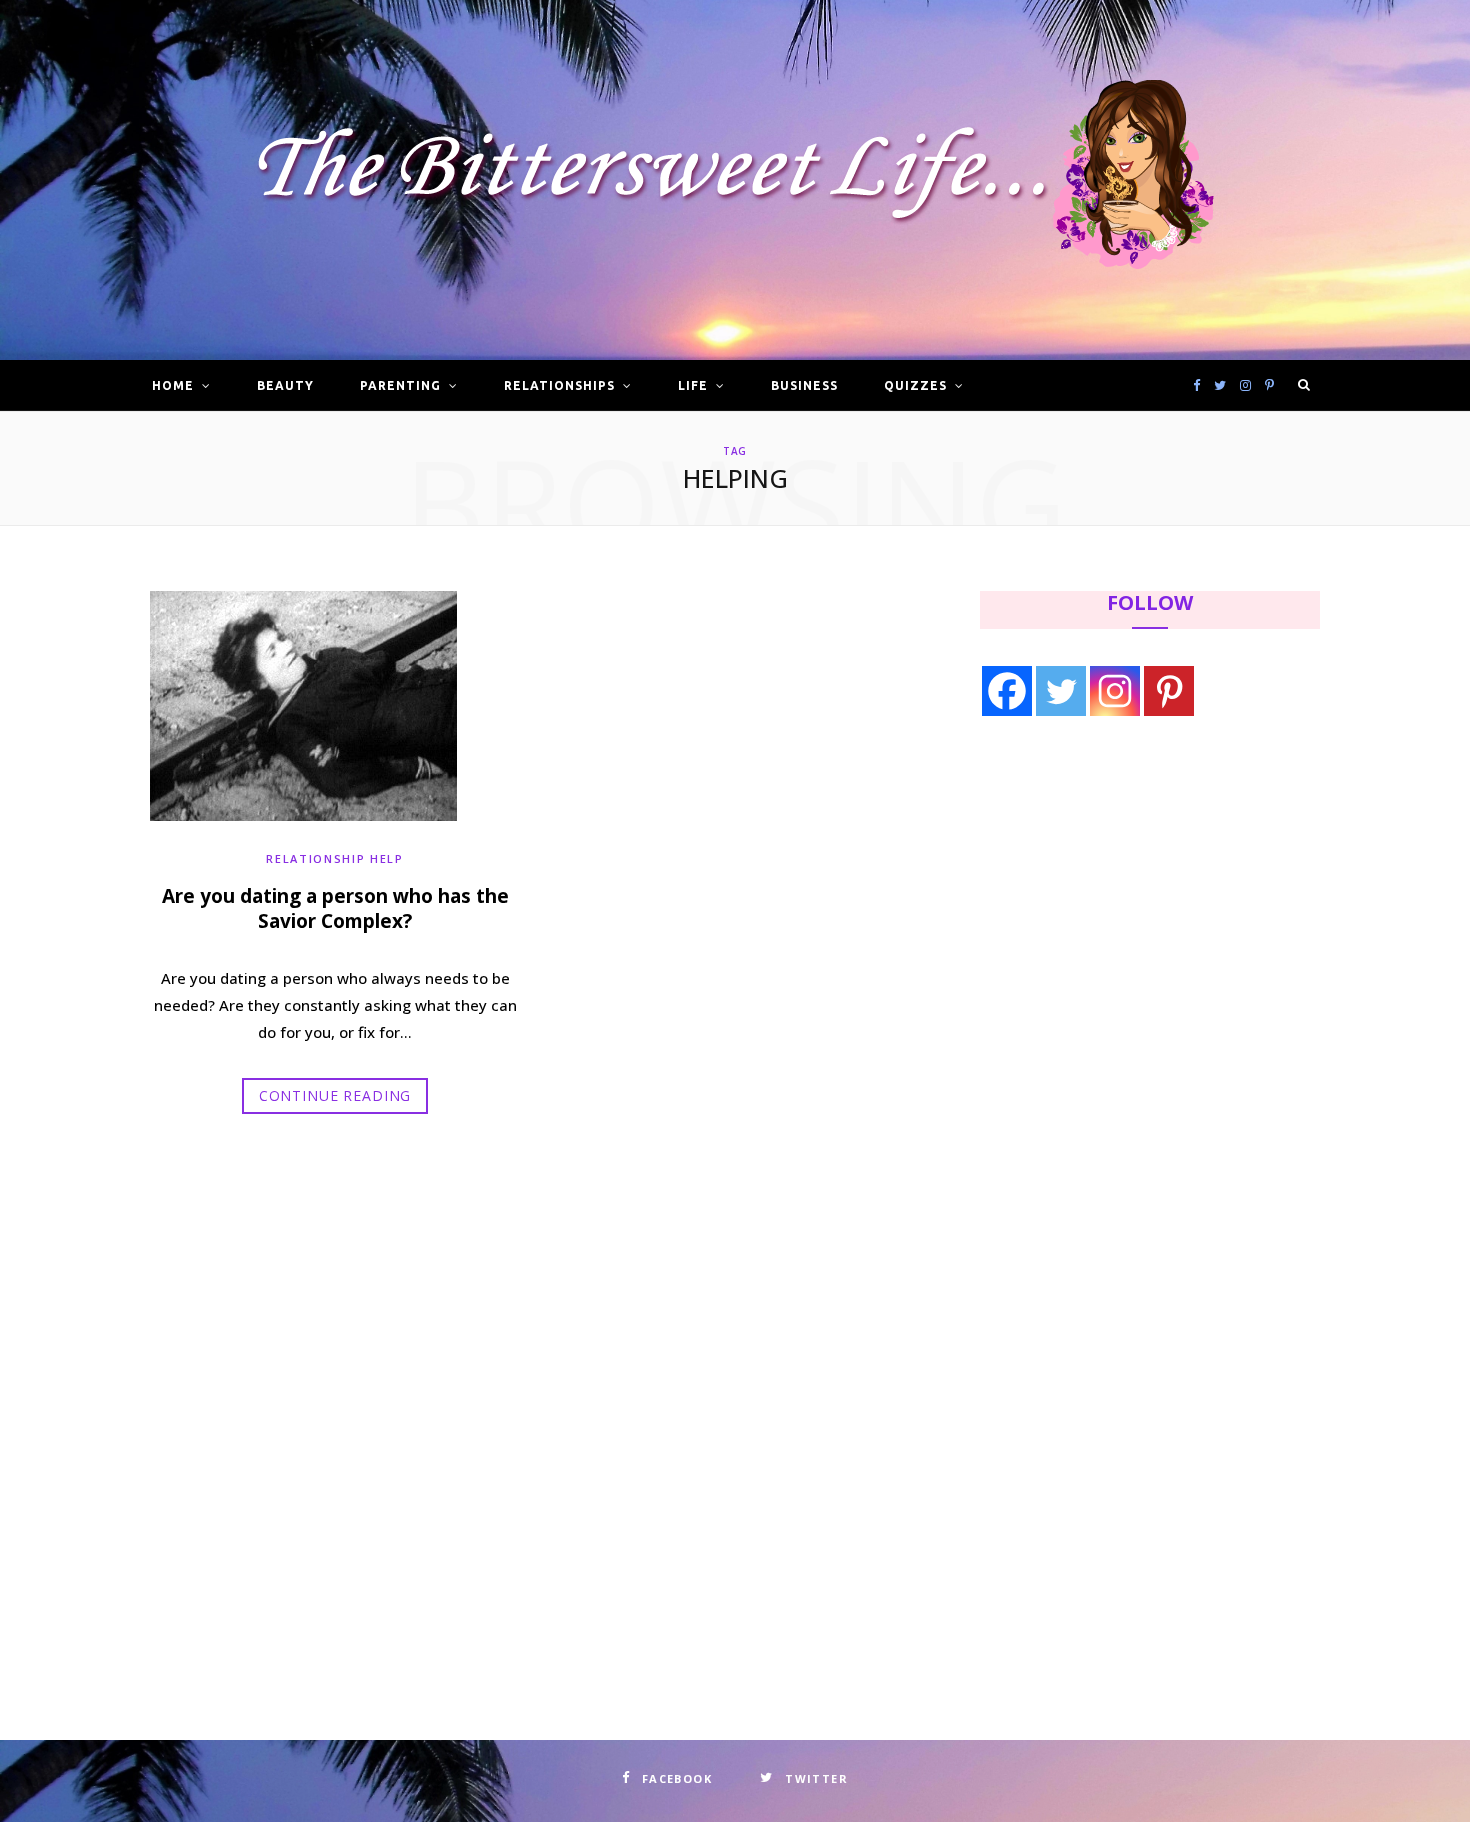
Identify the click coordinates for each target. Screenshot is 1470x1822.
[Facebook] (1007, 691)
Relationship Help (334, 858)
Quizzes (915, 385)
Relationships (559, 385)
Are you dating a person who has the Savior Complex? (335, 909)
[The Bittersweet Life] (735, 180)
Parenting (400, 385)
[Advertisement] (1106, 897)
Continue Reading (335, 1095)
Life (693, 385)
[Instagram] (1115, 691)
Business (804, 385)
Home (173, 385)
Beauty (285, 385)
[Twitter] (1061, 691)
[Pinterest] (1169, 691)
